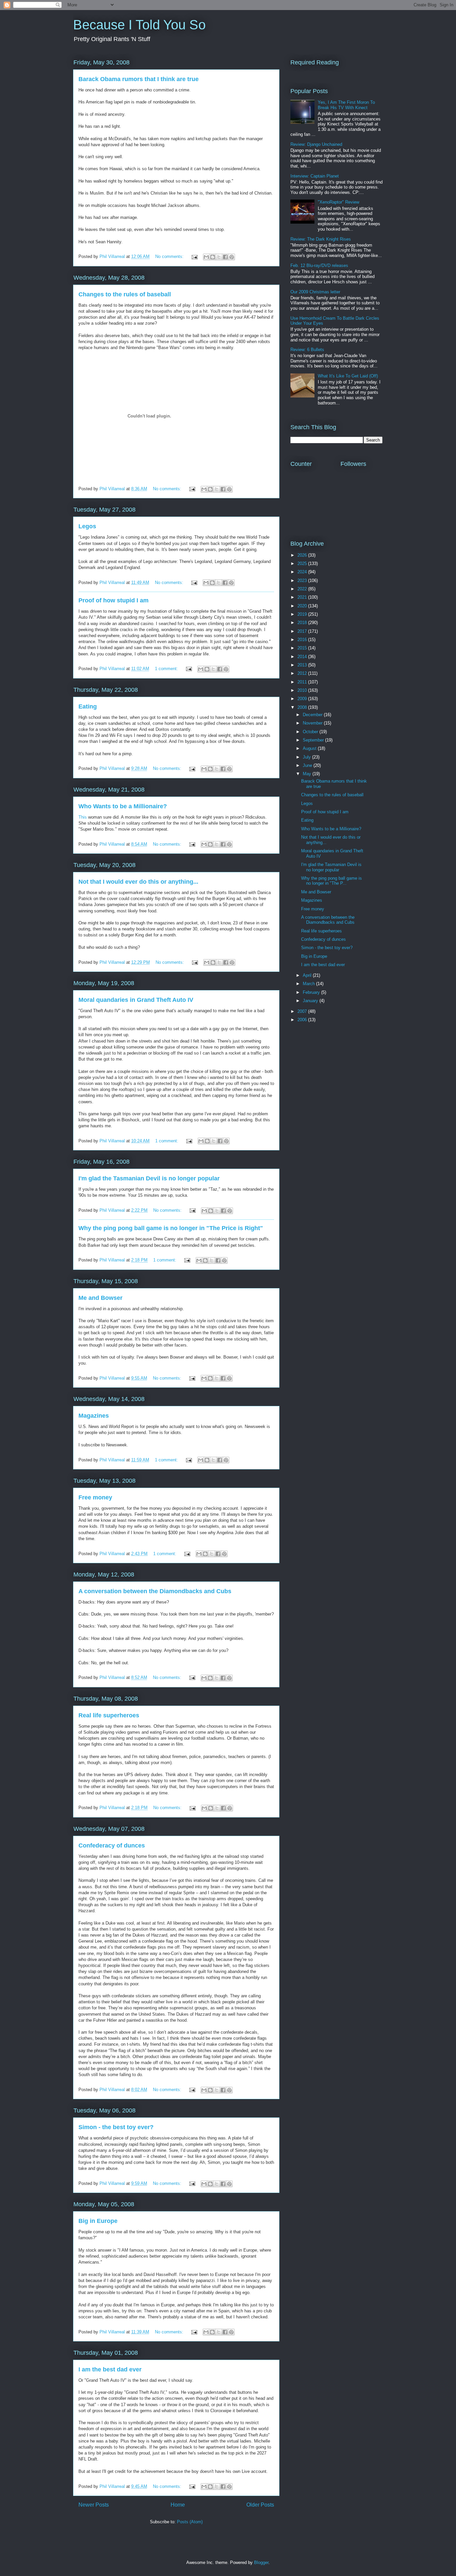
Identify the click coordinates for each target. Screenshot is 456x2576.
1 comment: (167, 669)
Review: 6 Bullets (307, 350)
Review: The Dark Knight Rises (321, 239)
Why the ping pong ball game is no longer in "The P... (331, 881)
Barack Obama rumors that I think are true (139, 79)
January (311, 1001)
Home (178, 2505)
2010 (303, 690)
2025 (303, 563)
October (311, 732)
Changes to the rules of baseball (125, 294)
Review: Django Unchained (316, 144)
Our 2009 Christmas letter (315, 292)
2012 (303, 673)
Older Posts (260, 2505)
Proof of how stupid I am (113, 600)
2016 (303, 640)
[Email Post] (194, 256)
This (83, 817)
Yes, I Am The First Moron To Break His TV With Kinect (346, 105)
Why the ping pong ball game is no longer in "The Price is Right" (171, 1228)
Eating (88, 706)
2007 (303, 1011)
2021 (303, 597)
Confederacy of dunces (112, 1845)
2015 (303, 648)
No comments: (170, 256)
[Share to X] (219, 257)
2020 (303, 606)
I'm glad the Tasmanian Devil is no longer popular (149, 1178)
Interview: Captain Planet (315, 176)
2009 (303, 699)
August (310, 748)
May (308, 774)
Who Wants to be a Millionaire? (123, 806)
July (307, 757)
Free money (95, 1497)
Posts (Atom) (190, 2522)
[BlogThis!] (213, 257)
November (313, 723)
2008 (303, 707)
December (313, 715)
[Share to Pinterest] (232, 257)
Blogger (261, 2562)
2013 (303, 665)
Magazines (94, 1416)
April (308, 975)
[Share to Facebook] (225, 257)
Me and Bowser (100, 1298)
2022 (303, 589)
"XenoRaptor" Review (338, 202)
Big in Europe (98, 2221)
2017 (303, 631)
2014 (303, 657)
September (314, 740)
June (308, 765)
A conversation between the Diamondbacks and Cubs (155, 1591)
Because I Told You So (139, 25)
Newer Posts (94, 2505)
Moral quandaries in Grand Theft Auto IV (136, 1000)
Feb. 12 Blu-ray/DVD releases (319, 265)
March (309, 984)
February (312, 992)
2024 (303, 572)
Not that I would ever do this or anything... (138, 882)
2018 (303, 623)
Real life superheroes (109, 1715)
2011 (303, 682)
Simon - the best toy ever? (116, 2127)
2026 (303, 555)
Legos (87, 526)
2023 (303, 581)
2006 (303, 1020)
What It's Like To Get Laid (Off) (348, 376)
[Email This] (206, 257)
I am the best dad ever (110, 2369)
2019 (303, 614)
